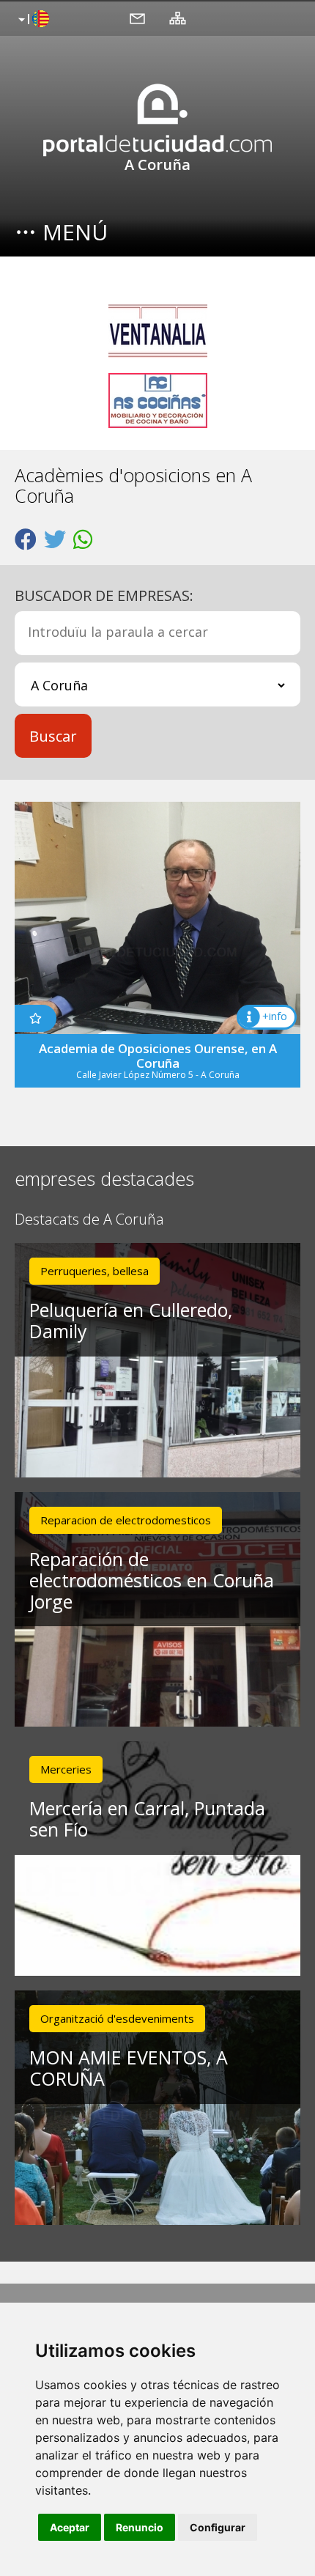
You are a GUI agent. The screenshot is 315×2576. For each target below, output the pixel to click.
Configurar (218, 2527)
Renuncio (140, 2527)
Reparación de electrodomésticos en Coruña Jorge (152, 1580)
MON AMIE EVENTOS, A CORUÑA (129, 2068)
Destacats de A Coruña (89, 1220)
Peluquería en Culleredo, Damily (131, 1320)
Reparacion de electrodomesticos (126, 1520)
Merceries (66, 1769)
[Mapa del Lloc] (178, 18)
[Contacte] (137, 18)
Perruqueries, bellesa (94, 1271)
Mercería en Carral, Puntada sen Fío (147, 1819)
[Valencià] (32, 20)
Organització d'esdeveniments (117, 2018)
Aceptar (70, 2527)
